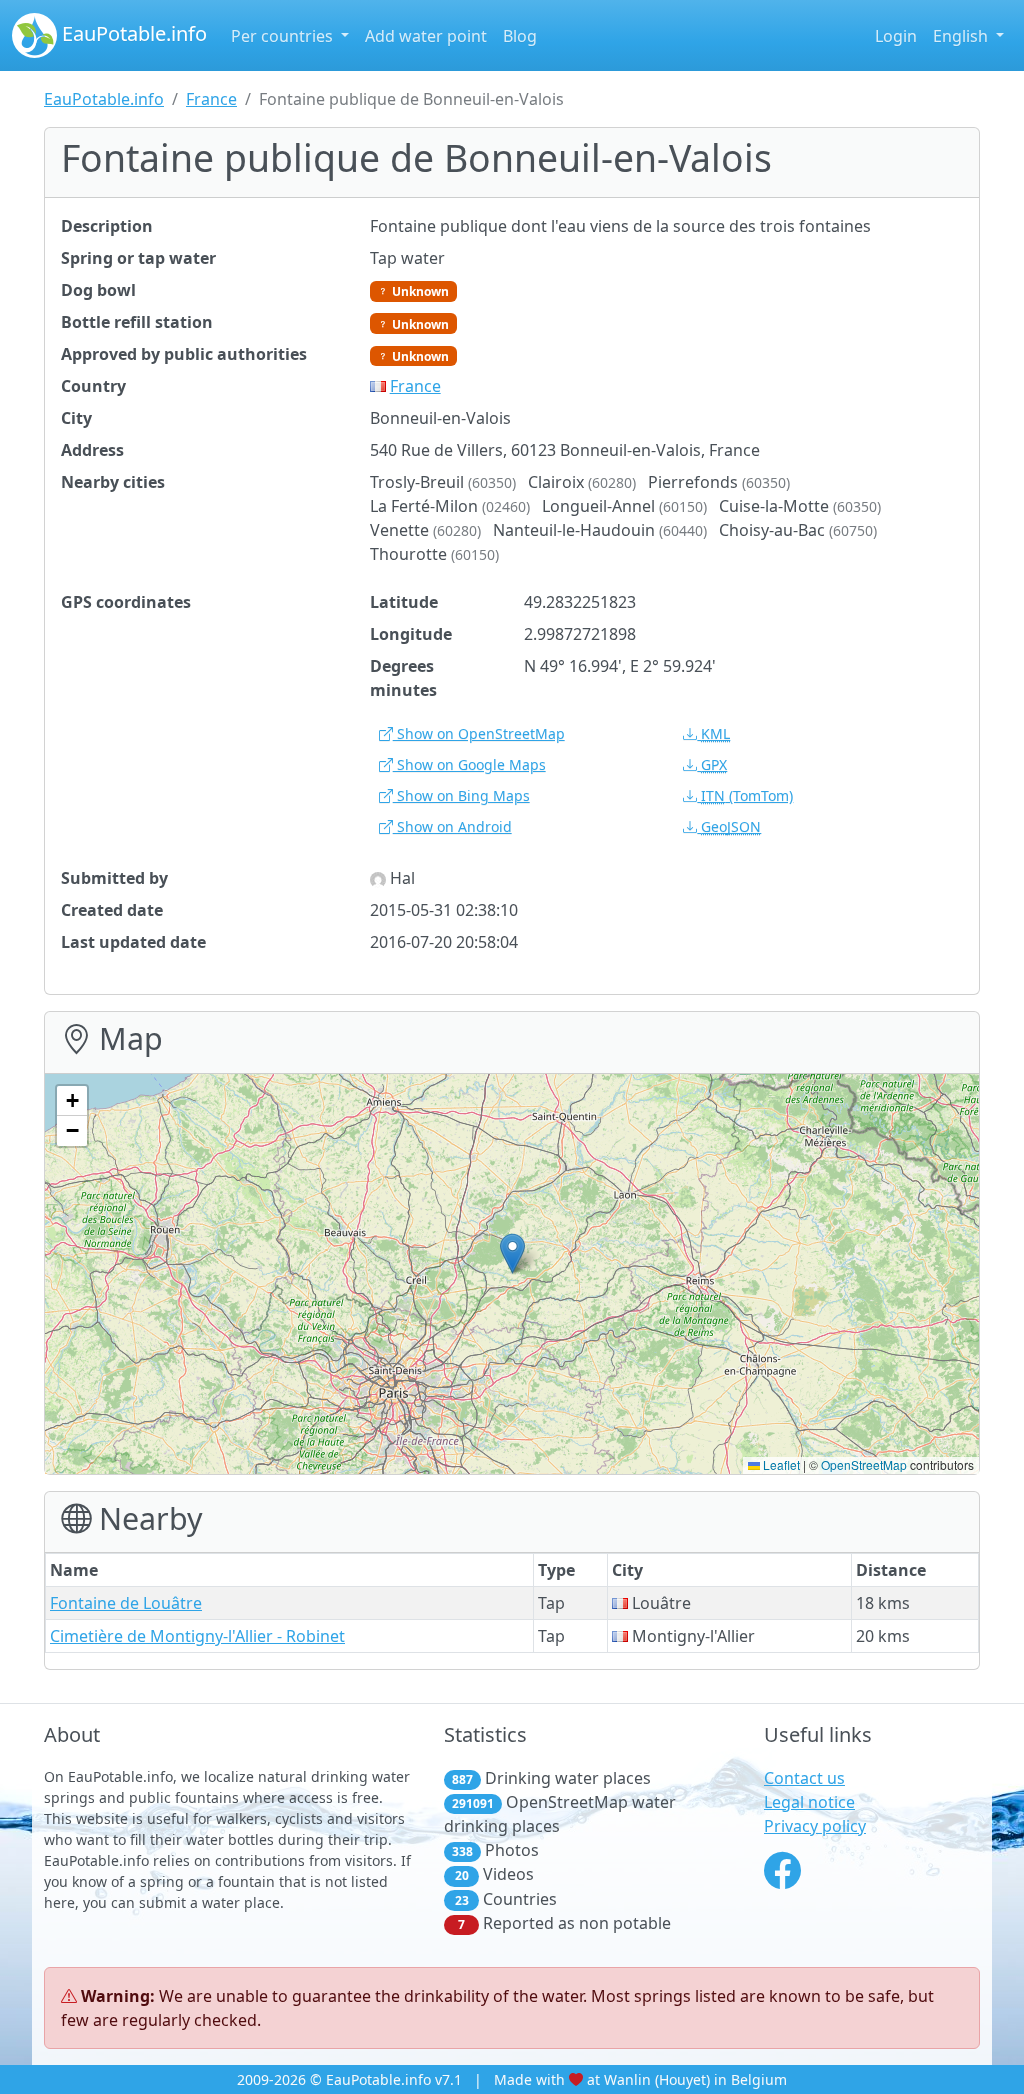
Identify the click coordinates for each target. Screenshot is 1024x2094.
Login (896, 36)
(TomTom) (747, 795)
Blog (520, 36)
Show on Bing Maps (461, 795)
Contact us (804, 1778)
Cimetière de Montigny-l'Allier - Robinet (197, 1636)
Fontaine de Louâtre (126, 1603)
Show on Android (452, 826)
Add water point (426, 36)
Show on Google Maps (469, 764)
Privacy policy (815, 1826)
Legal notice (809, 1802)
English (962, 36)
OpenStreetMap (864, 1464)
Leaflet (780, 1464)
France (211, 99)
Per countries (284, 36)
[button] (512, 1253)
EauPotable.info (132, 33)
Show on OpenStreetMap (479, 733)
